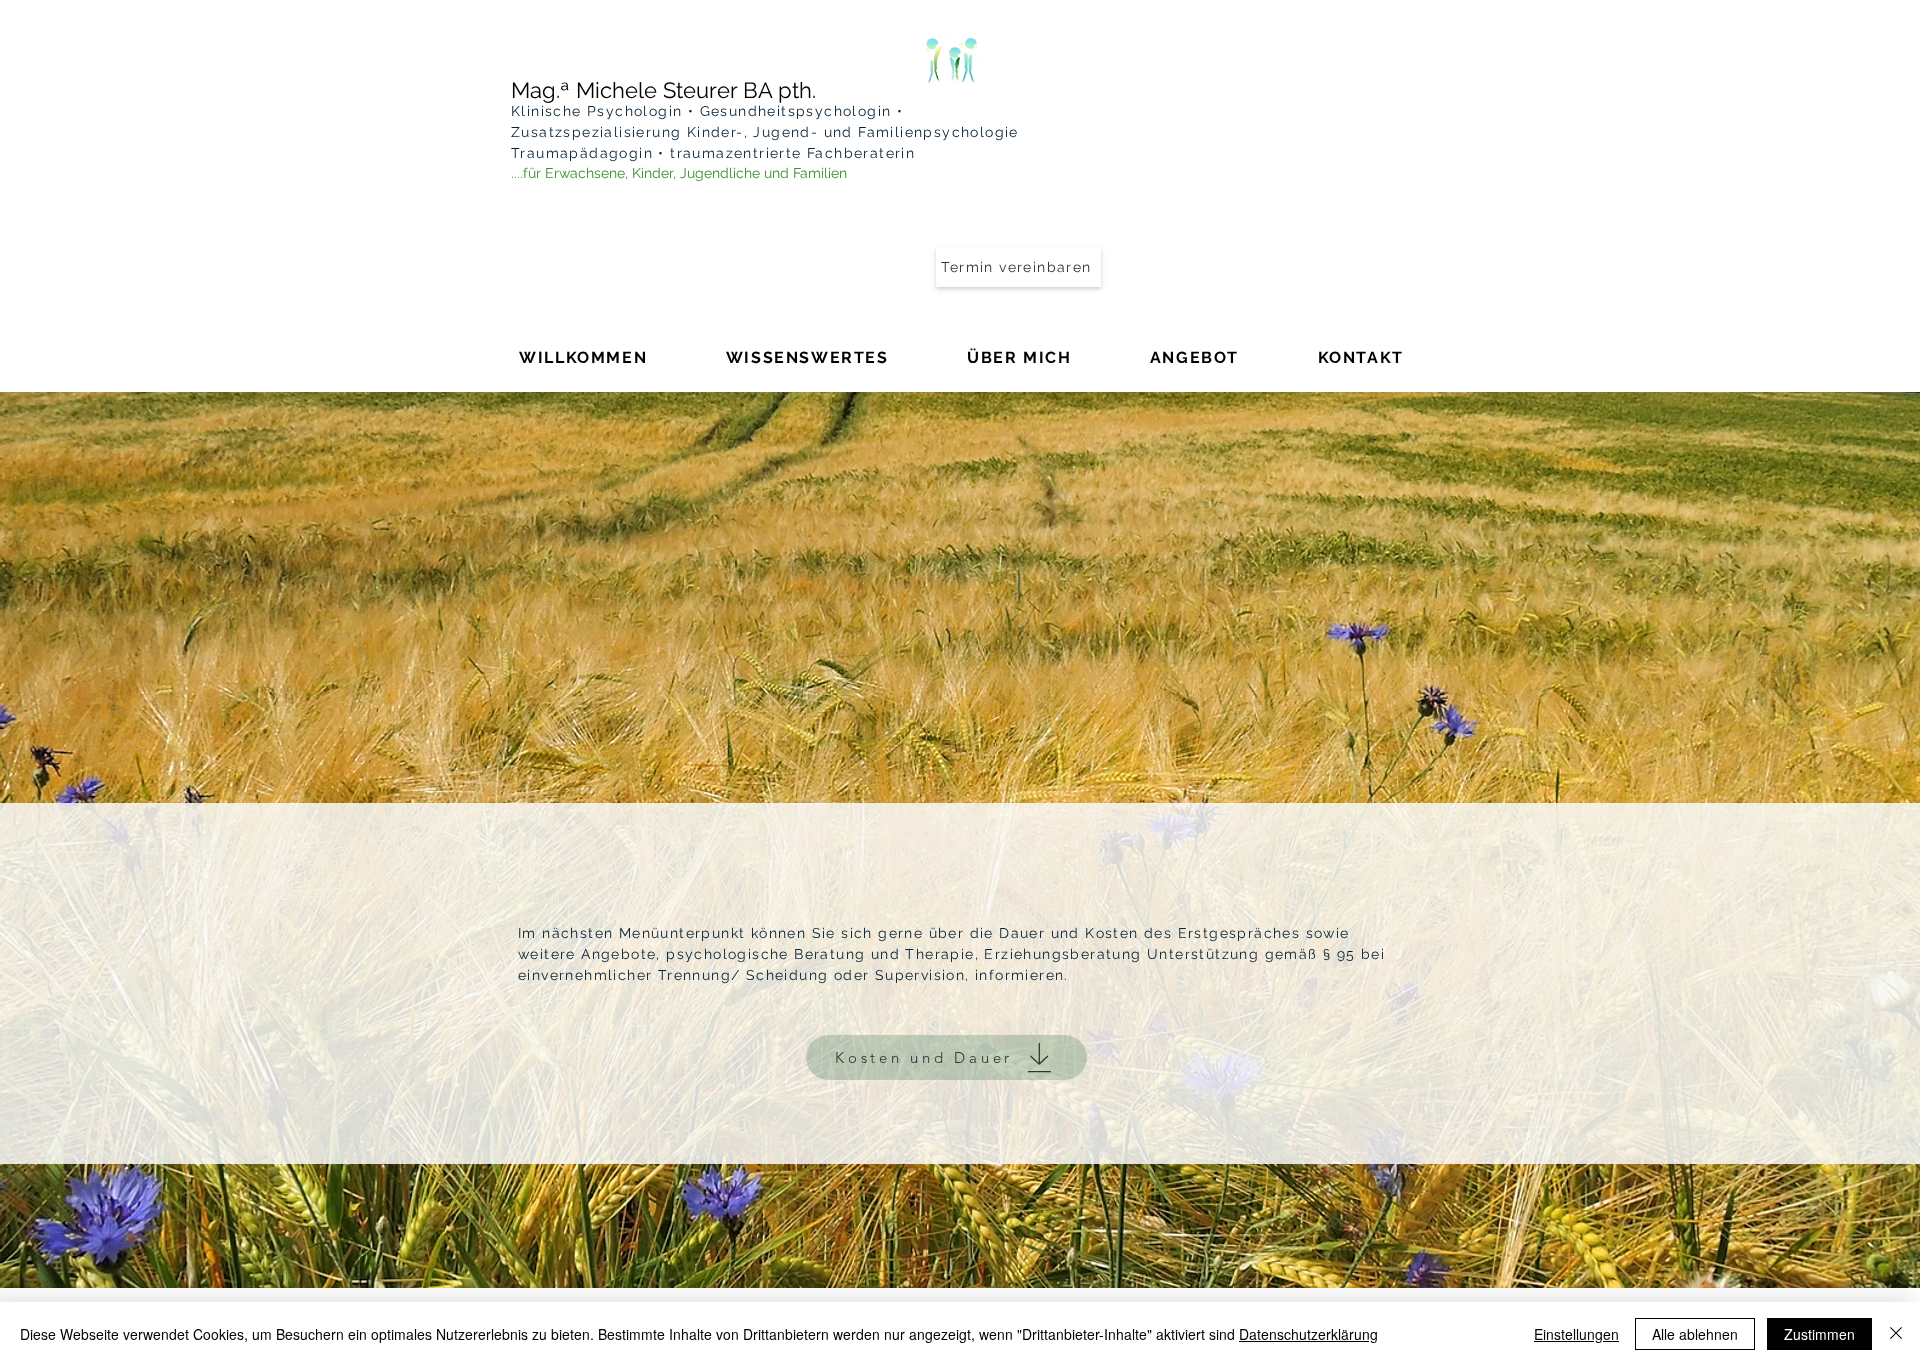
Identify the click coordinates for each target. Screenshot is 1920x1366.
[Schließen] (1896, 1334)
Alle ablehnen (1695, 1334)
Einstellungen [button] (1576, 1334)
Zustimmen (1819, 1334)
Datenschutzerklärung (1308, 1334)
